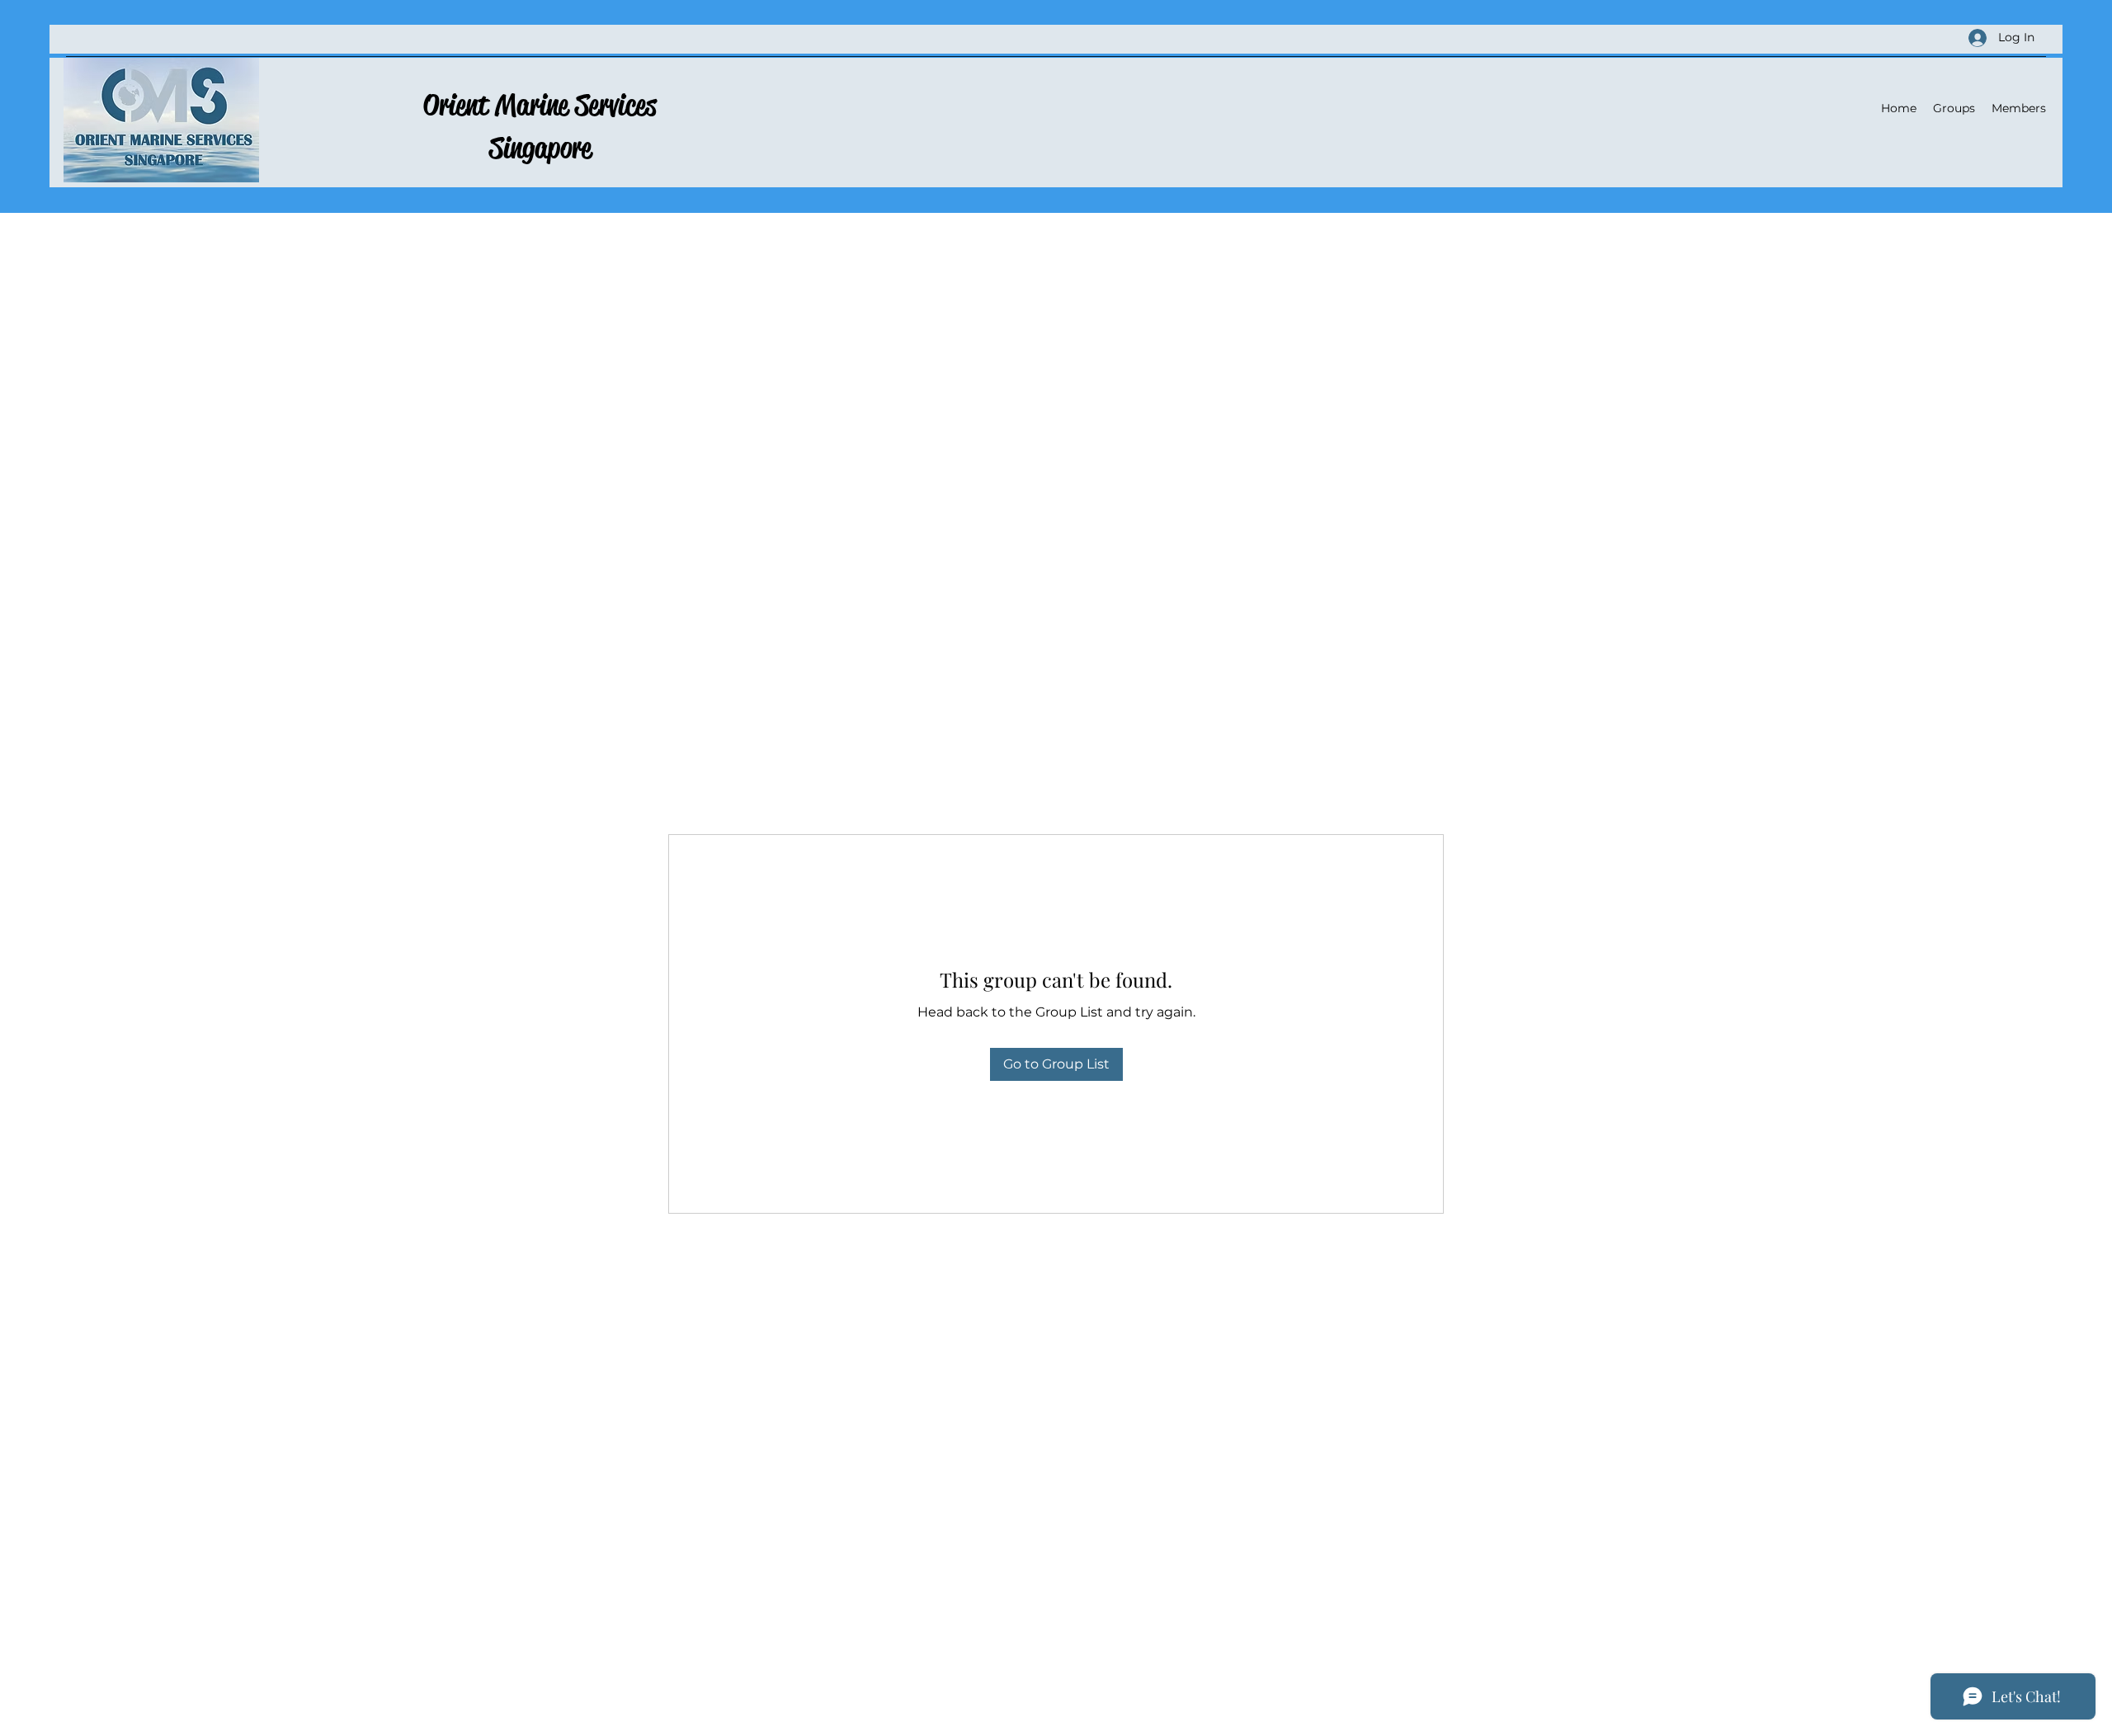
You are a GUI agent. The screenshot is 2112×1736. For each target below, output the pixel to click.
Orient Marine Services (540, 105)
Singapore (540, 148)
